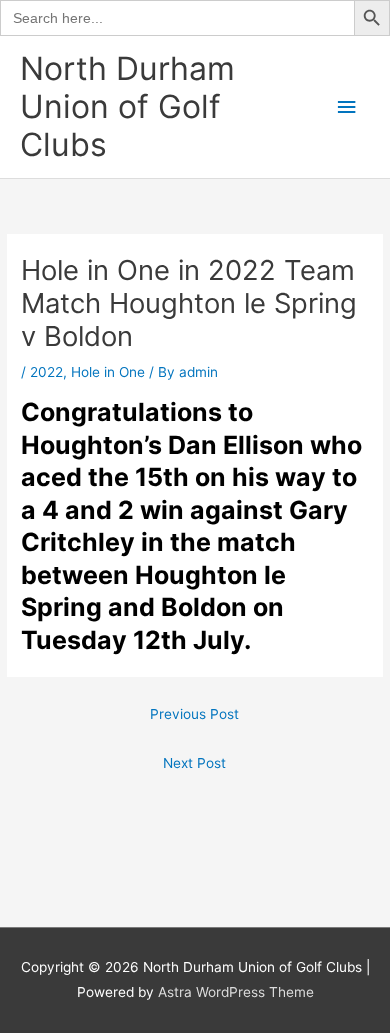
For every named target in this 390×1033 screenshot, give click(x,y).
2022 (46, 372)
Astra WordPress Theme (236, 992)
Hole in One (108, 372)
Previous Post (194, 714)
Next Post (194, 763)
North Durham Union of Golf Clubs (127, 107)
